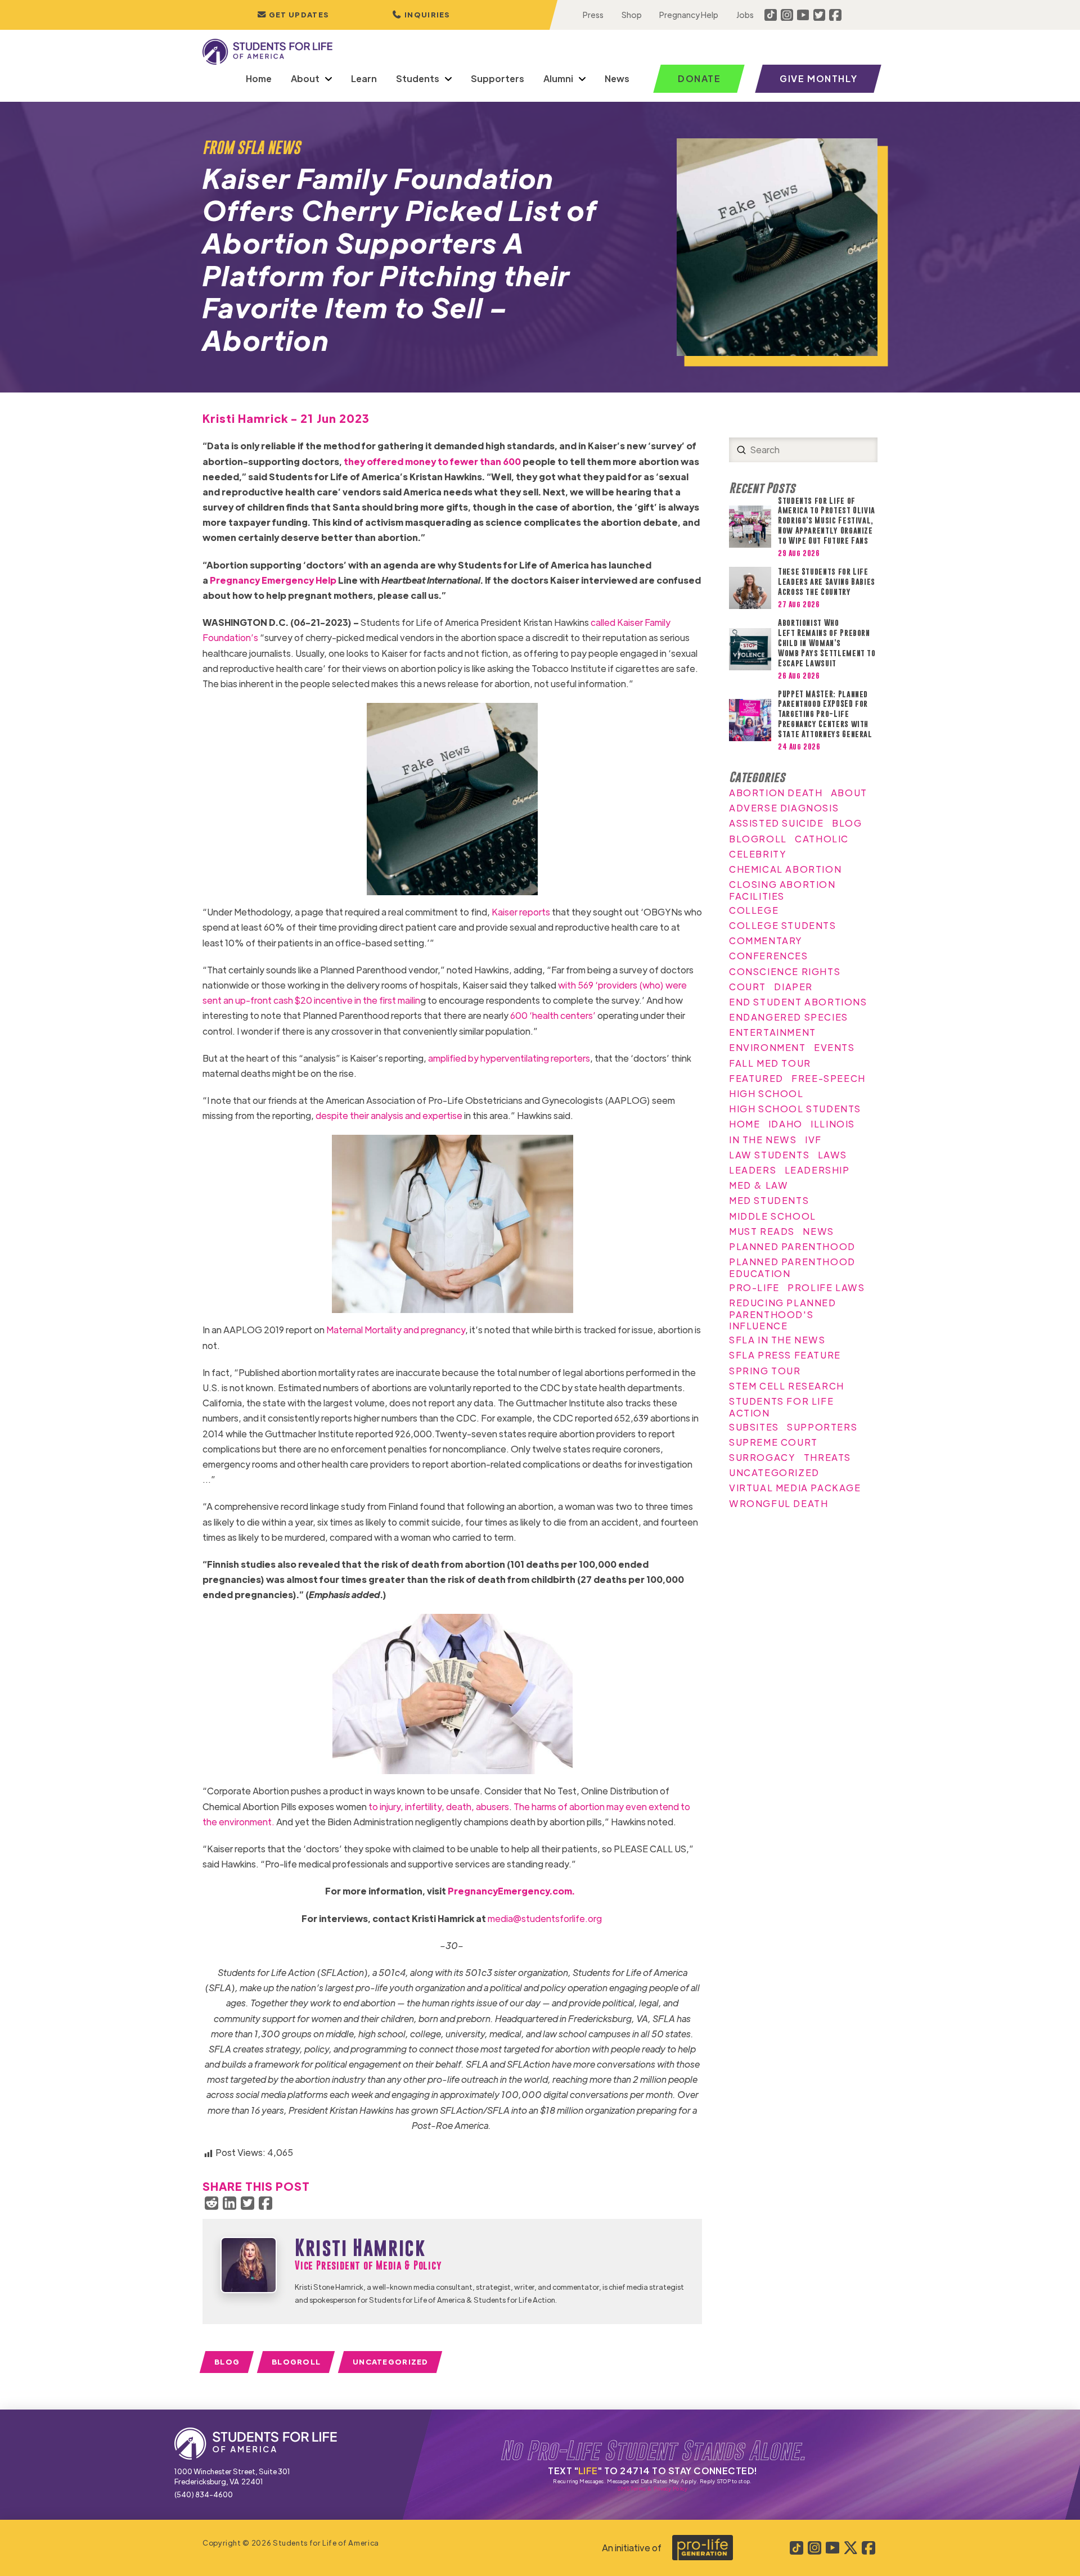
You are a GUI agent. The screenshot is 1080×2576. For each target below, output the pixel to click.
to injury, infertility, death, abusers (439, 1806)
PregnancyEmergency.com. (511, 1891)
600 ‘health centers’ (553, 1015)
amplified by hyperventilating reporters (509, 1058)
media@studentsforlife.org (545, 1918)
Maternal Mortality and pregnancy (396, 1330)
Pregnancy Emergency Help (273, 580)
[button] (421, 15)
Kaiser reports (521, 912)
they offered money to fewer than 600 (432, 461)
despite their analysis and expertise (389, 1115)
